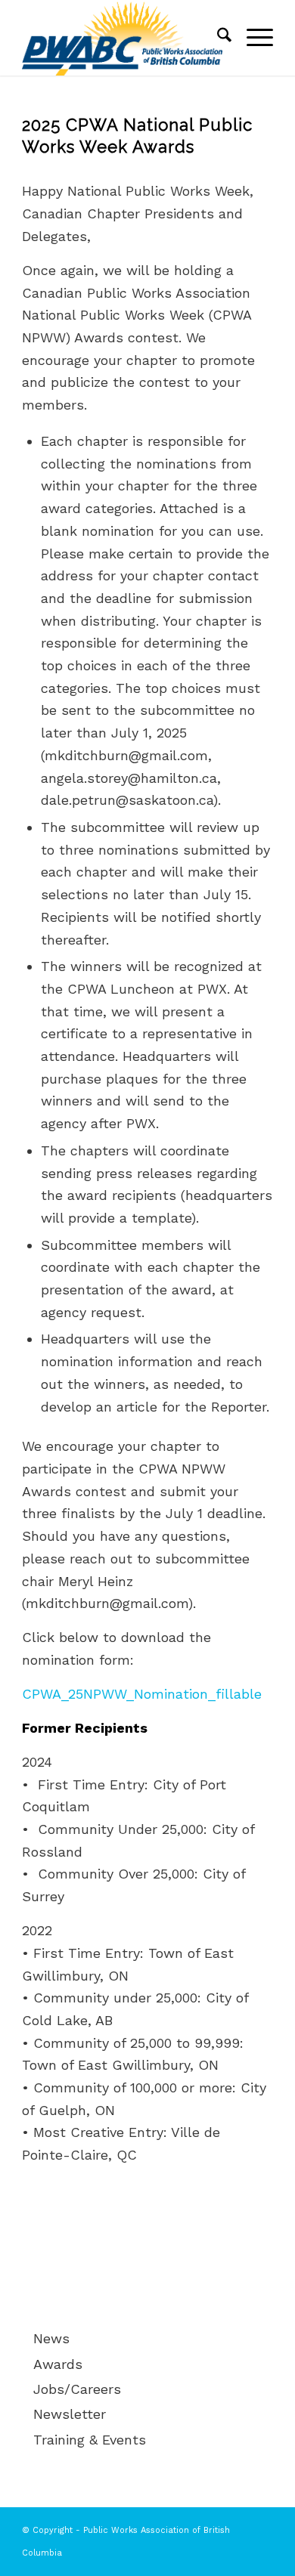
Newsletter (70, 2414)
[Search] (217, 38)
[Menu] (252, 38)
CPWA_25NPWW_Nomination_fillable (142, 1694)
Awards (58, 2364)
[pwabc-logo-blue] (122, 38)
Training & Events (90, 2440)
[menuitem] (217, 38)
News (51, 2338)
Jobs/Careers (77, 2389)
